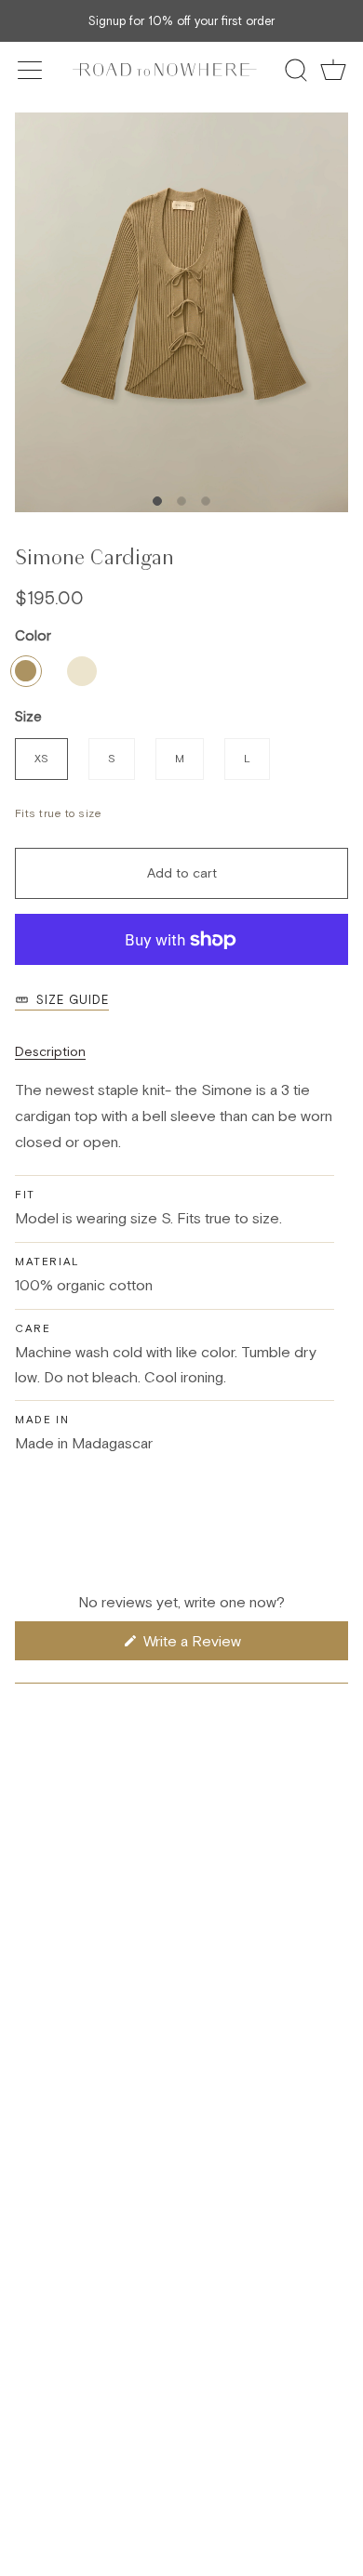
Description (50, 1051)
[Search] (296, 70)
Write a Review (217, 1646)
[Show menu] (32, 70)
